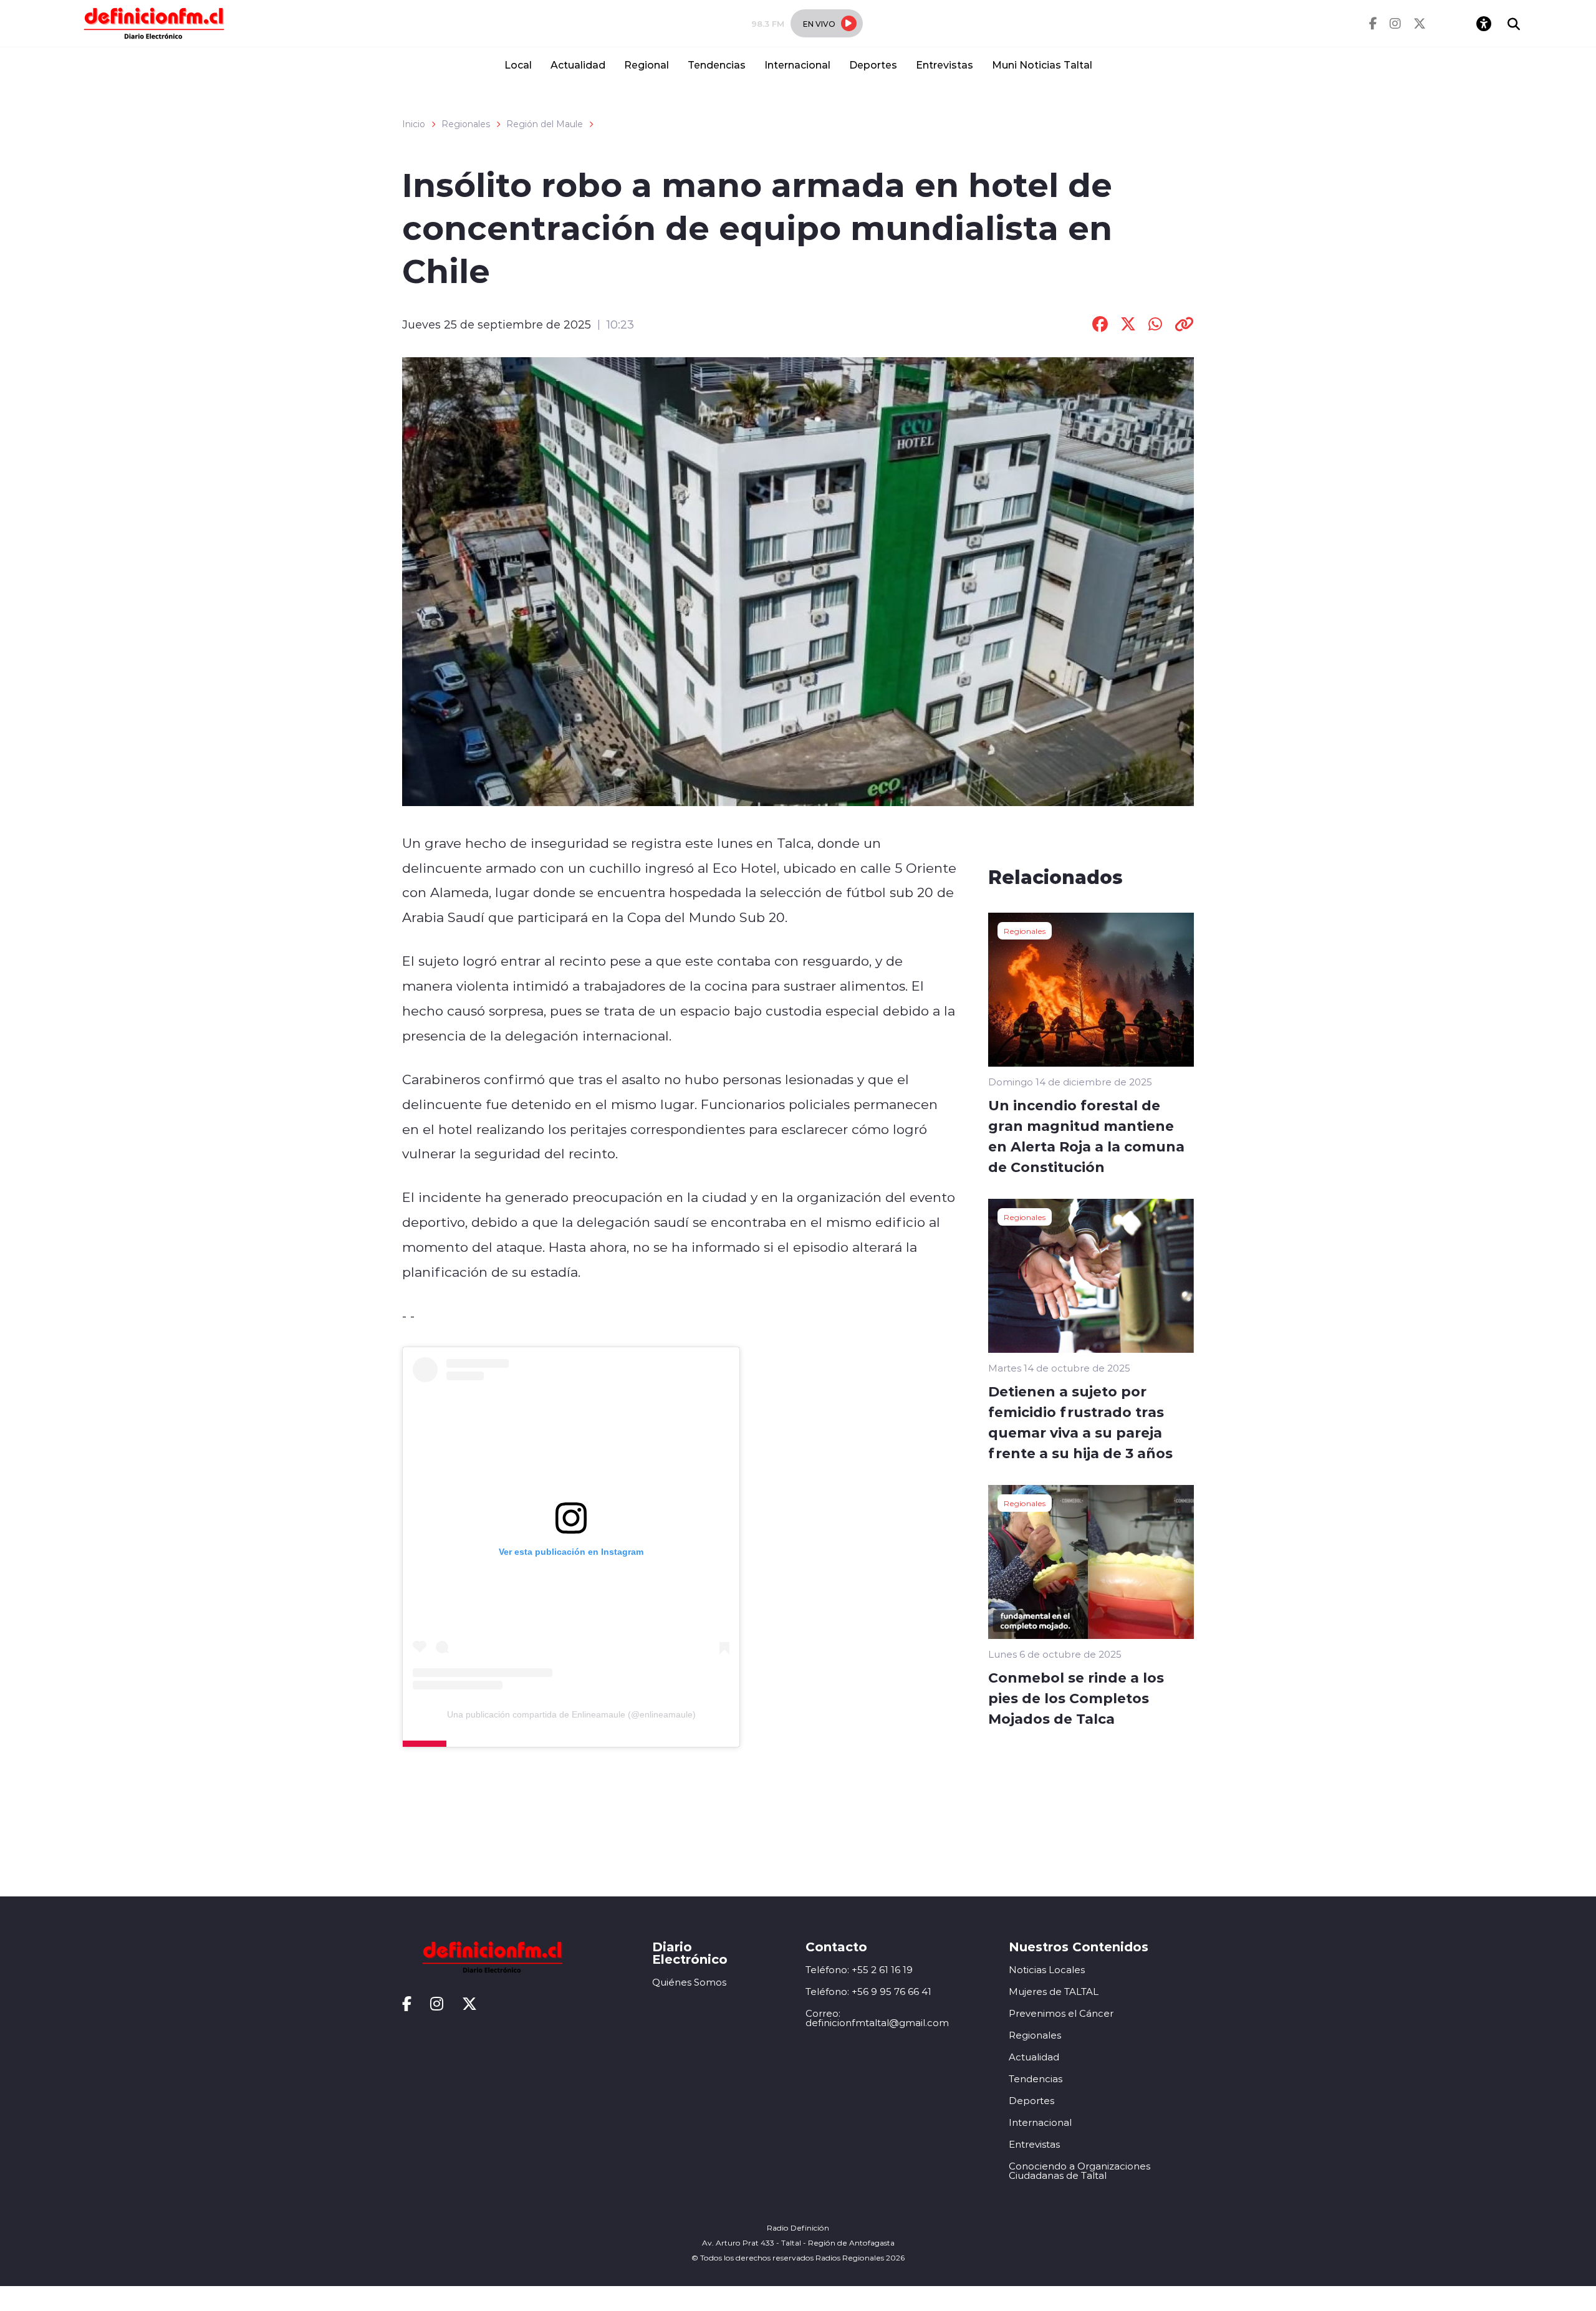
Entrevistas (945, 65)
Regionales (466, 124)
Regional (647, 65)
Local (518, 65)
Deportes (873, 65)
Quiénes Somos (689, 1982)
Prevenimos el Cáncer (1061, 2013)
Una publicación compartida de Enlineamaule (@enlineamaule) (571, 1714)
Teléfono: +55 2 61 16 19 (859, 1970)
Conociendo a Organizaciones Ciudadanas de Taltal (1079, 2171)
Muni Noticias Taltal (1042, 65)
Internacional (797, 65)
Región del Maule (545, 124)
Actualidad (578, 65)
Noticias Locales (1047, 1970)
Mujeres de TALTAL (1054, 1991)
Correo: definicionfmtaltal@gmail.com (877, 2018)
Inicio (414, 124)
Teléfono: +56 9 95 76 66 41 (868, 1991)
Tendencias (717, 65)
